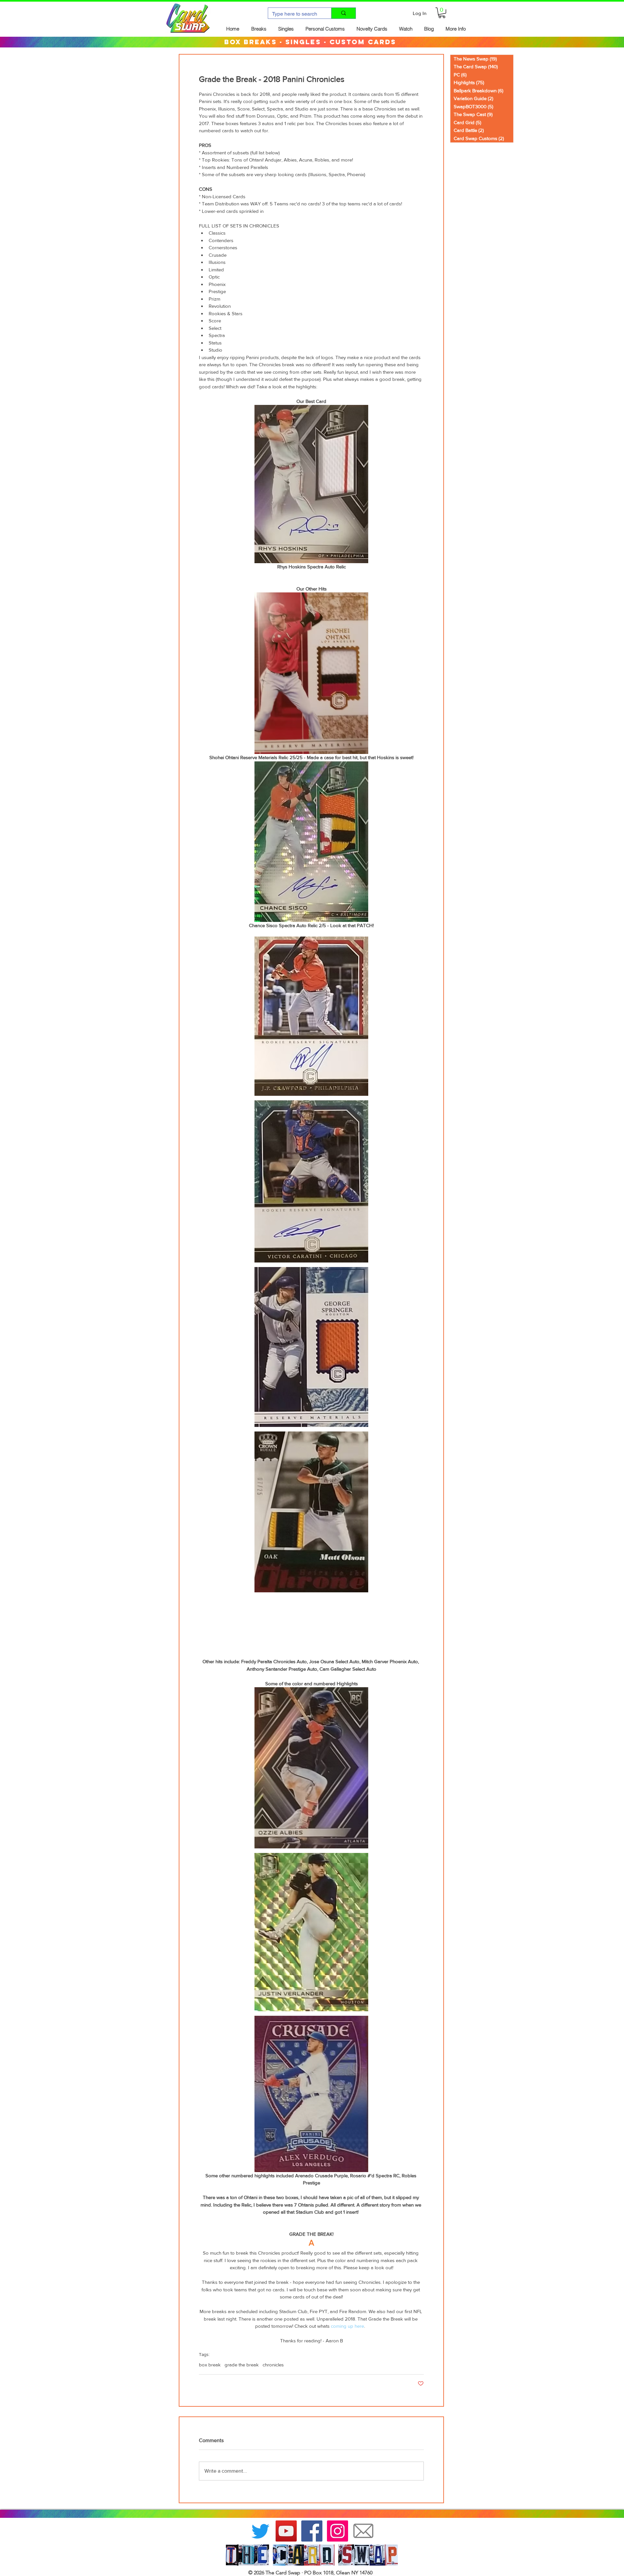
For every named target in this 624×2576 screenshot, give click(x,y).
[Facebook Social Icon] (312, 2531)
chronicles (273, 2365)
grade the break (242, 2365)
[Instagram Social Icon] (338, 2531)
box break (210, 2365)
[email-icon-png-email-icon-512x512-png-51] (363, 2531)
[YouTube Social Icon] (286, 2531)
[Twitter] (260, 2531)
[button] (442, 13)
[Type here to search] (343, 13)
